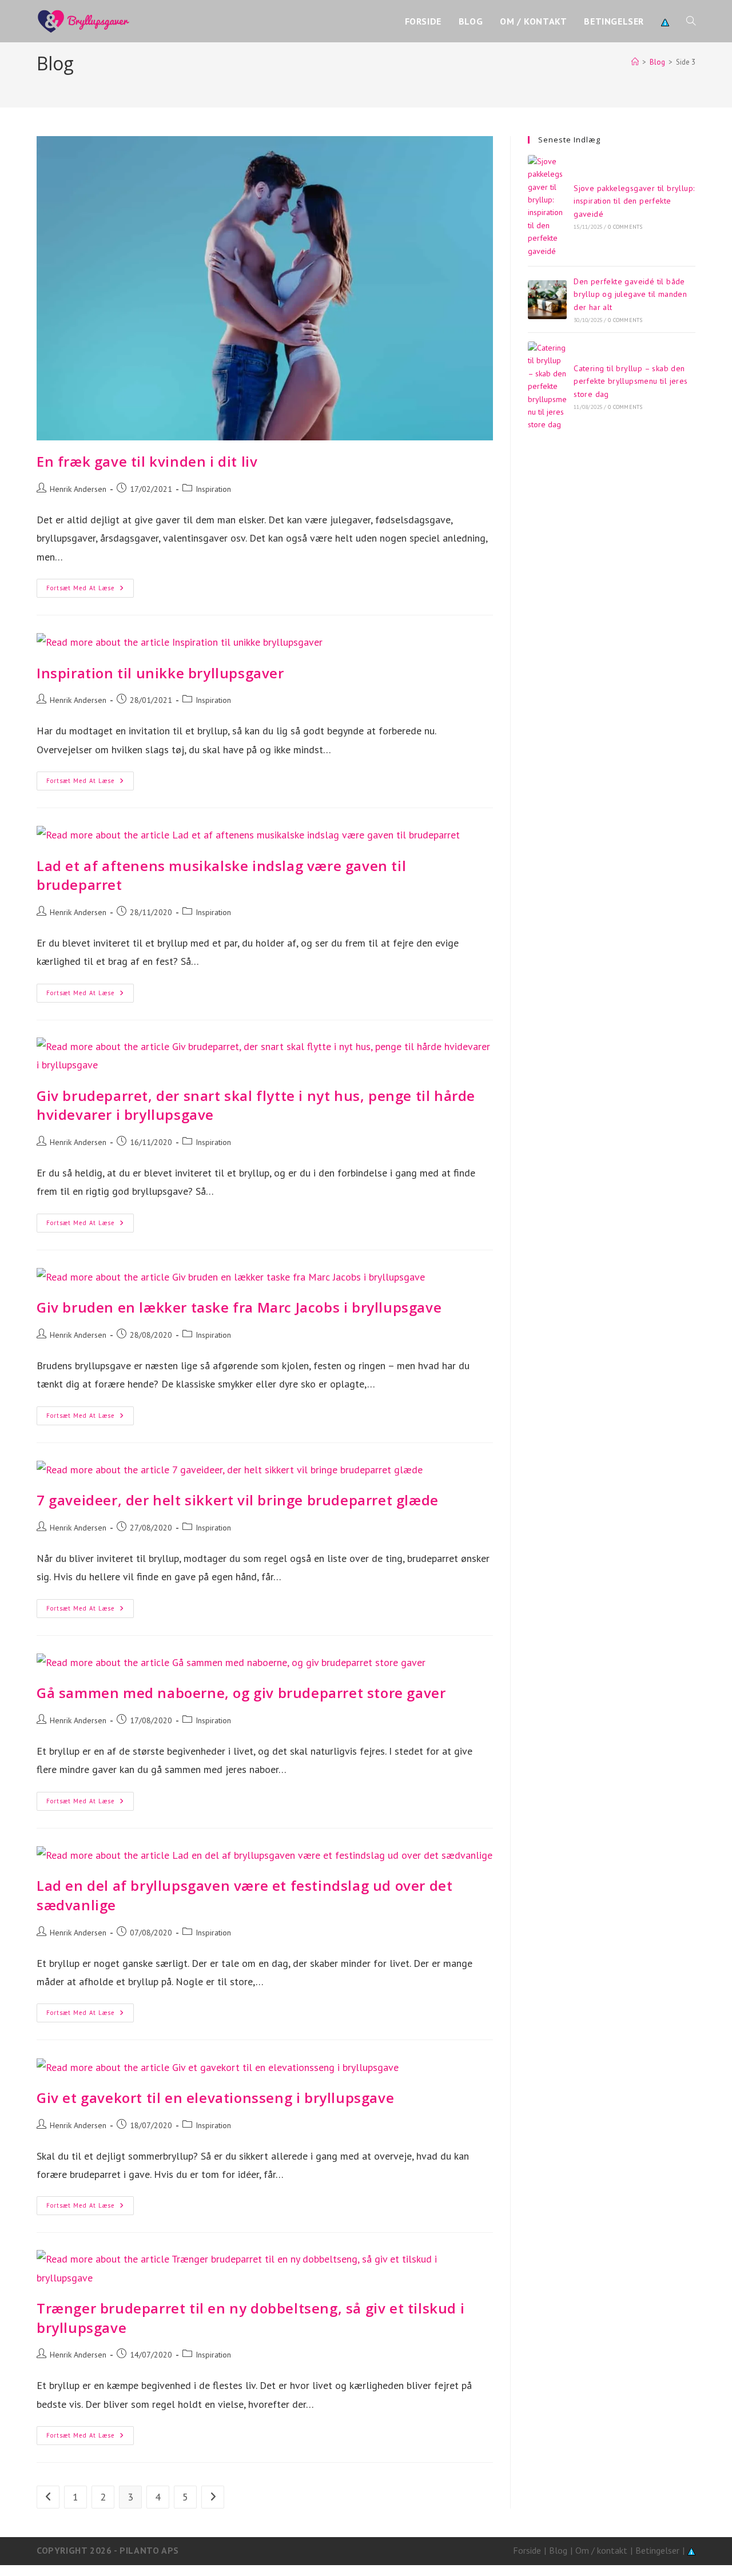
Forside (527, 2550)
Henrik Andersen (78, 489)
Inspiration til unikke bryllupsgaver (160, 673)
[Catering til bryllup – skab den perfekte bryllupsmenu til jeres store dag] (547, 386)
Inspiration (213, 489)
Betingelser (657, 2550)
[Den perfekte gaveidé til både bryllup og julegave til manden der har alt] (547, 300)
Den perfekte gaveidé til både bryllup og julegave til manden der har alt (630, 294)
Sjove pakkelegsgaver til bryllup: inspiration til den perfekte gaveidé (634, 201)
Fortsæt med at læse (90, 591)
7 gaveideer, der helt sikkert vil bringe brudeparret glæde (238, 1500)
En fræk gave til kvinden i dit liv (147, 461)
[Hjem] (635, 62)
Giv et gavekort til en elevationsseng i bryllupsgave (215, 2098)
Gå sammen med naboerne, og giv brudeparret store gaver (241, 1693)
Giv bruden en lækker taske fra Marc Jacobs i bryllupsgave (239, 1307)
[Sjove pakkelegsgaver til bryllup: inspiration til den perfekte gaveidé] (547, 206)
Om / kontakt (601, 2550)
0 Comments (625, 227)
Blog (558, 2550)
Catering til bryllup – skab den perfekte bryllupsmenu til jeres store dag (630, 381)
